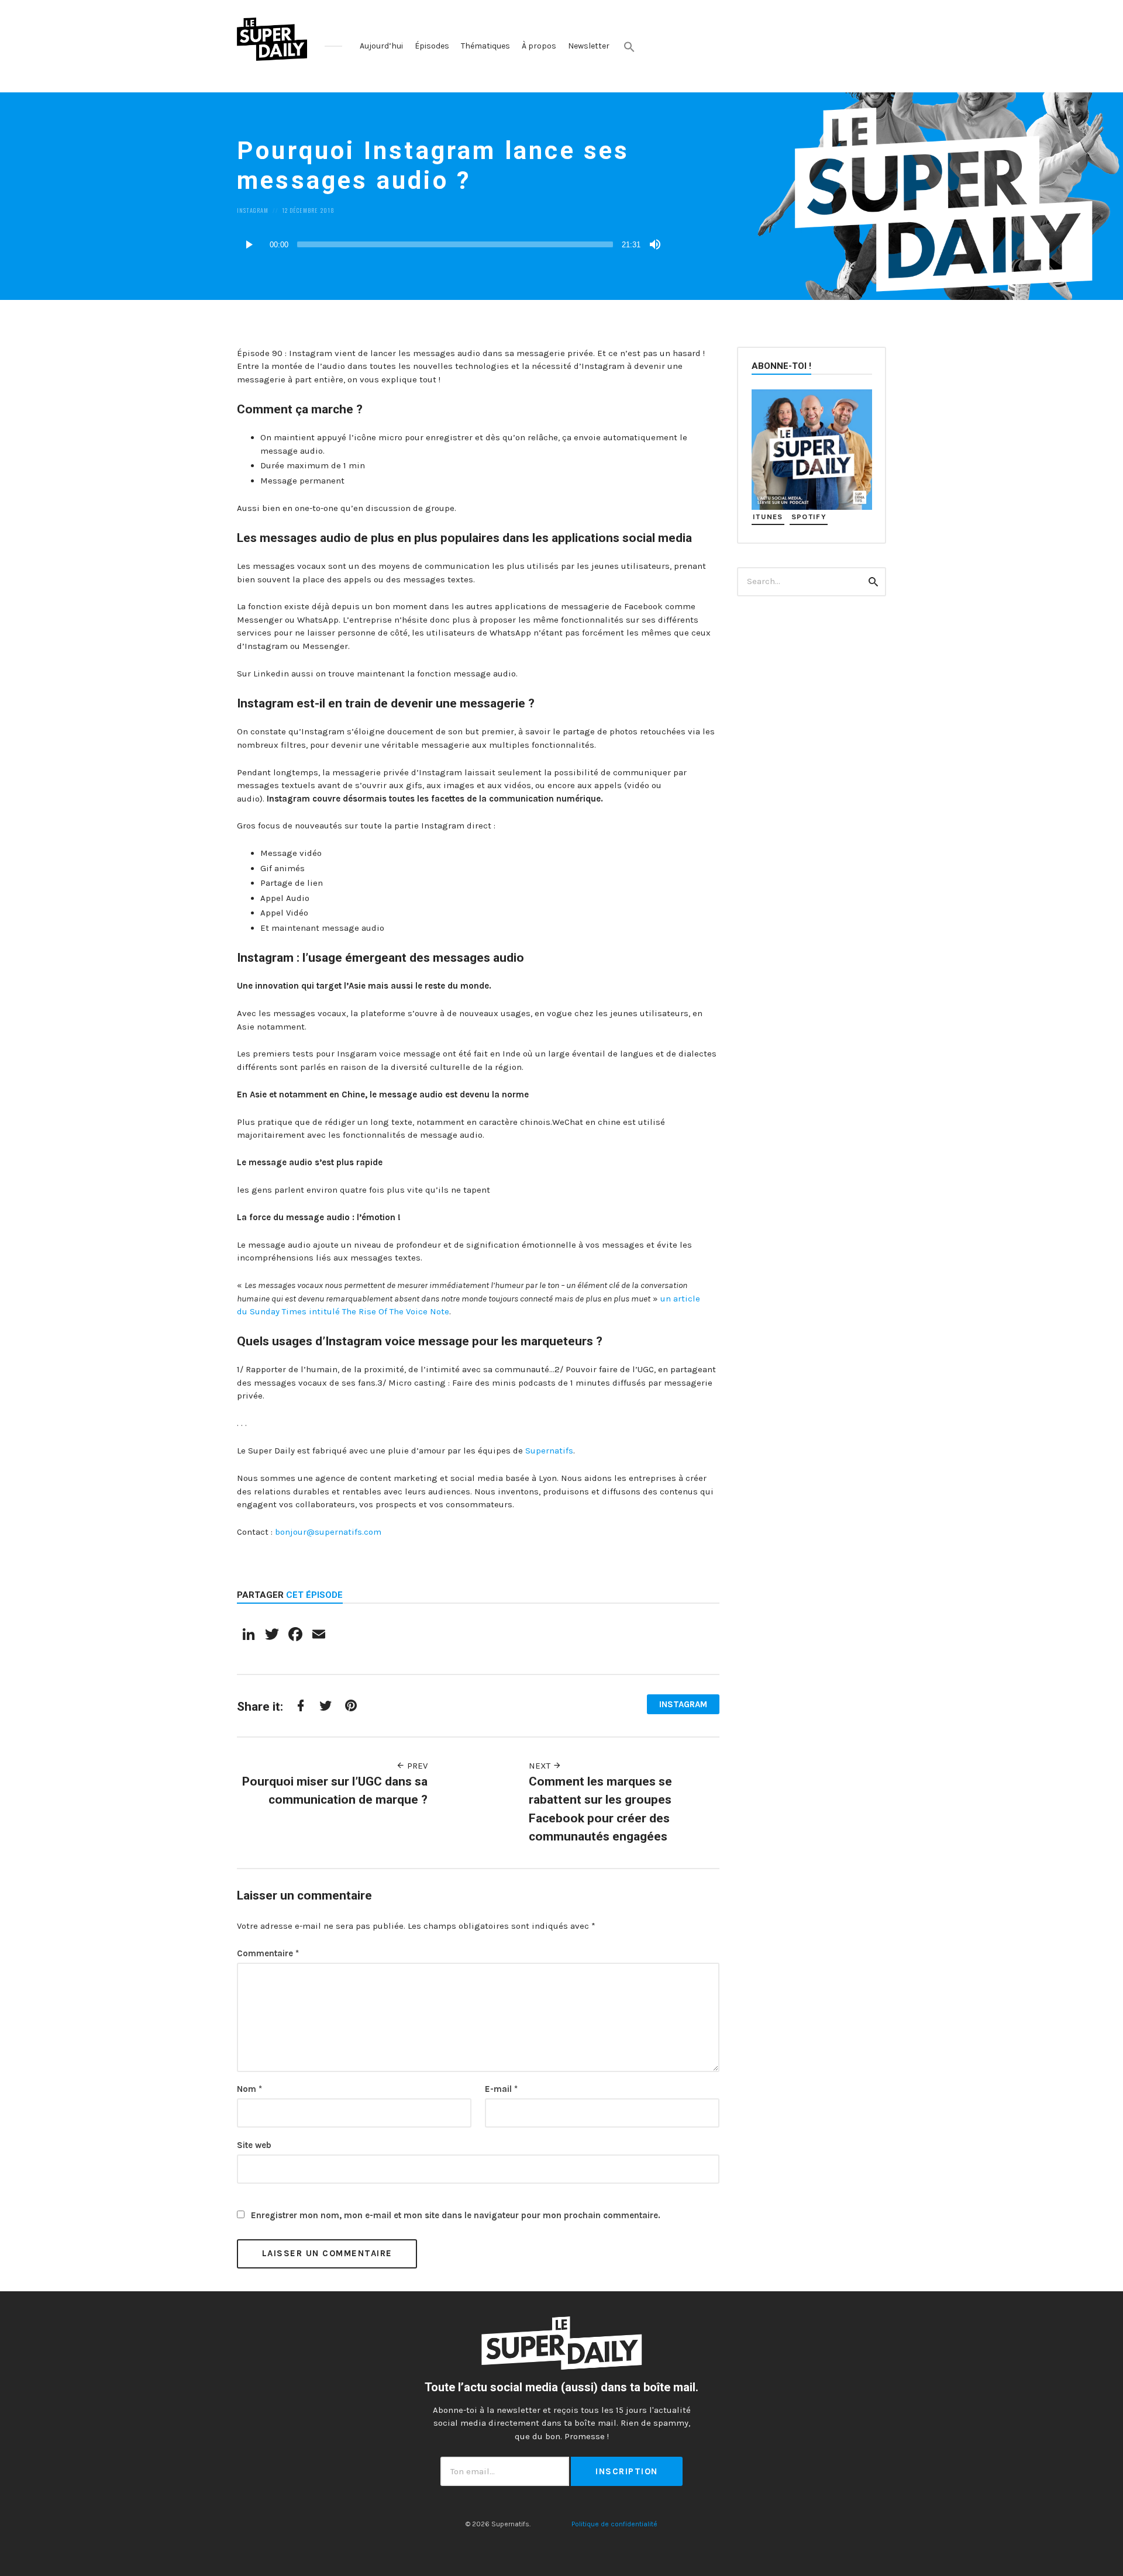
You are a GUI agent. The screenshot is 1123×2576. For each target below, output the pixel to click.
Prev (416, 1766)
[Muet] (655, 244)
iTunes (768, 517)
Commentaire (268, 1953)
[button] (629, 47)
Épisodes (432, 46)
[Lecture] (249, 244)
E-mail (501, 2089)
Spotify (809, 517)
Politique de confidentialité (614, 2524)
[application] (450, 244)
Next (541, 1766)
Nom (249, 2089)
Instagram (253, 210)
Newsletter (589, 46)
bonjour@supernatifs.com (328, 1532)
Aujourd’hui (381, 46)
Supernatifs (549, 1451)
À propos (539, 46)
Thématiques (485, 46)
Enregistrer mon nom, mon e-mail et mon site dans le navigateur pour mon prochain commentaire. (456, 2215)
